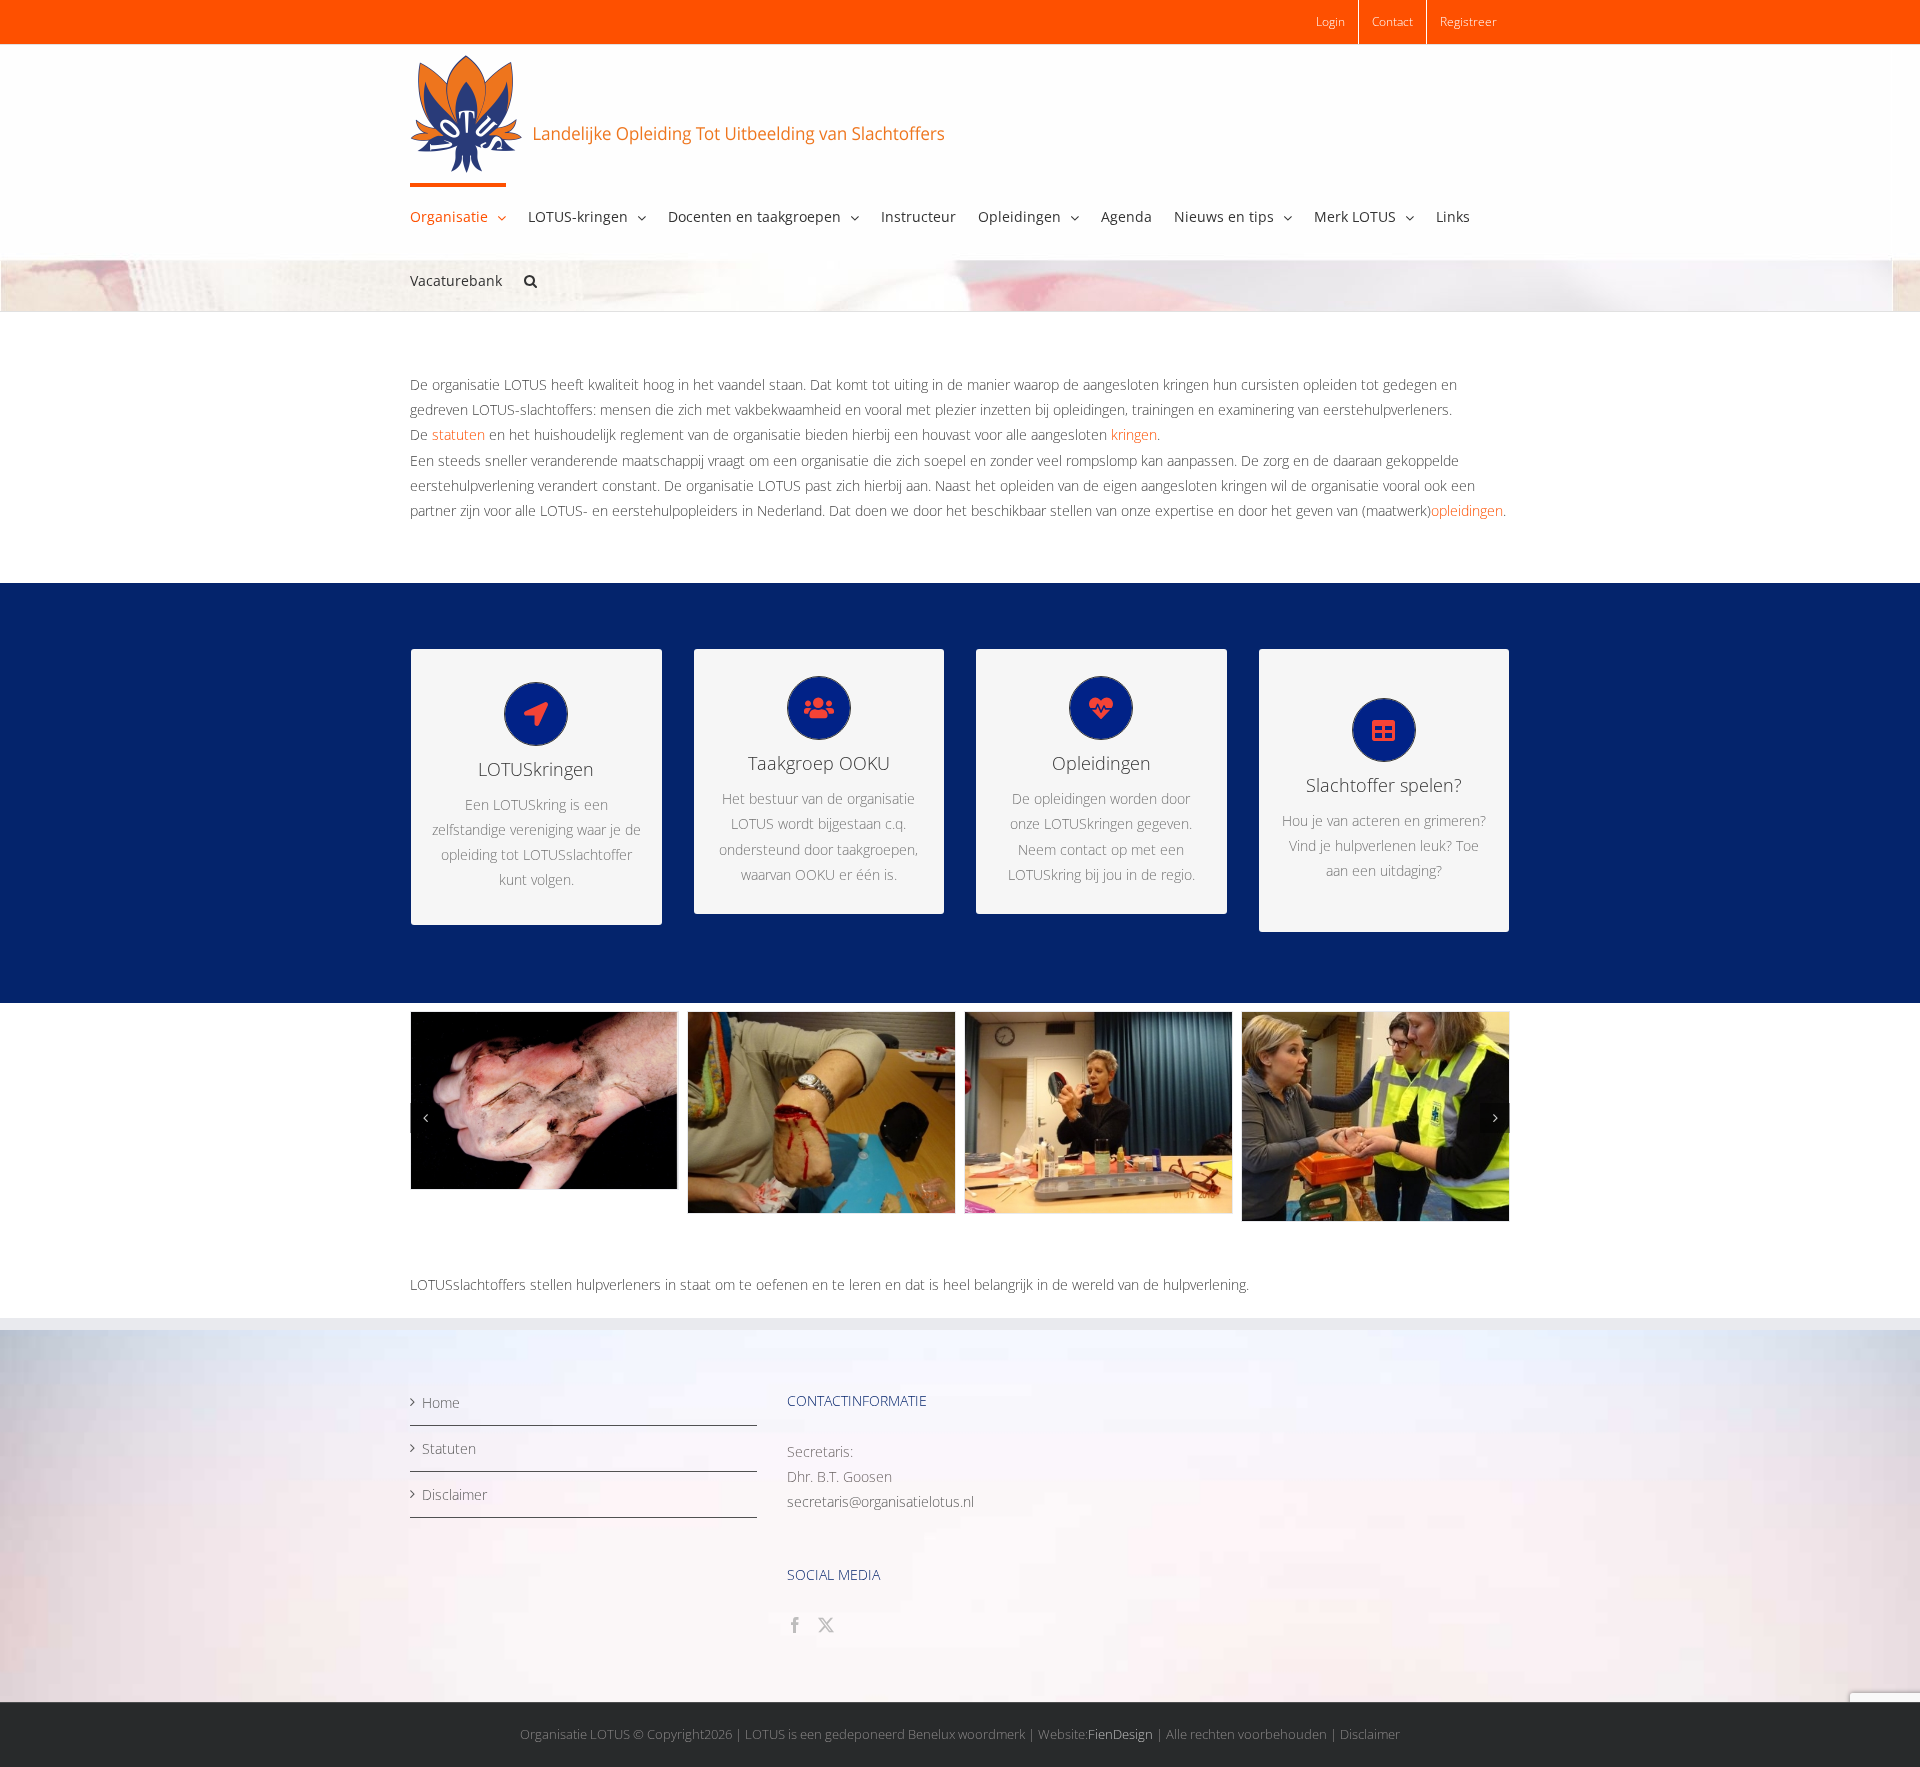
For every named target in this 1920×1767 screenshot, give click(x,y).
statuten (458, 434)
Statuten (449, 1448)
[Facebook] (795, 1625)
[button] (530, 279)
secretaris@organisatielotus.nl (880, 1501)
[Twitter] (826, 1625)
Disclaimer (454, 1494)
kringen (1134, 434)
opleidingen (1467, 510)
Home (441, 1402)
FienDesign (1120, 1734)
